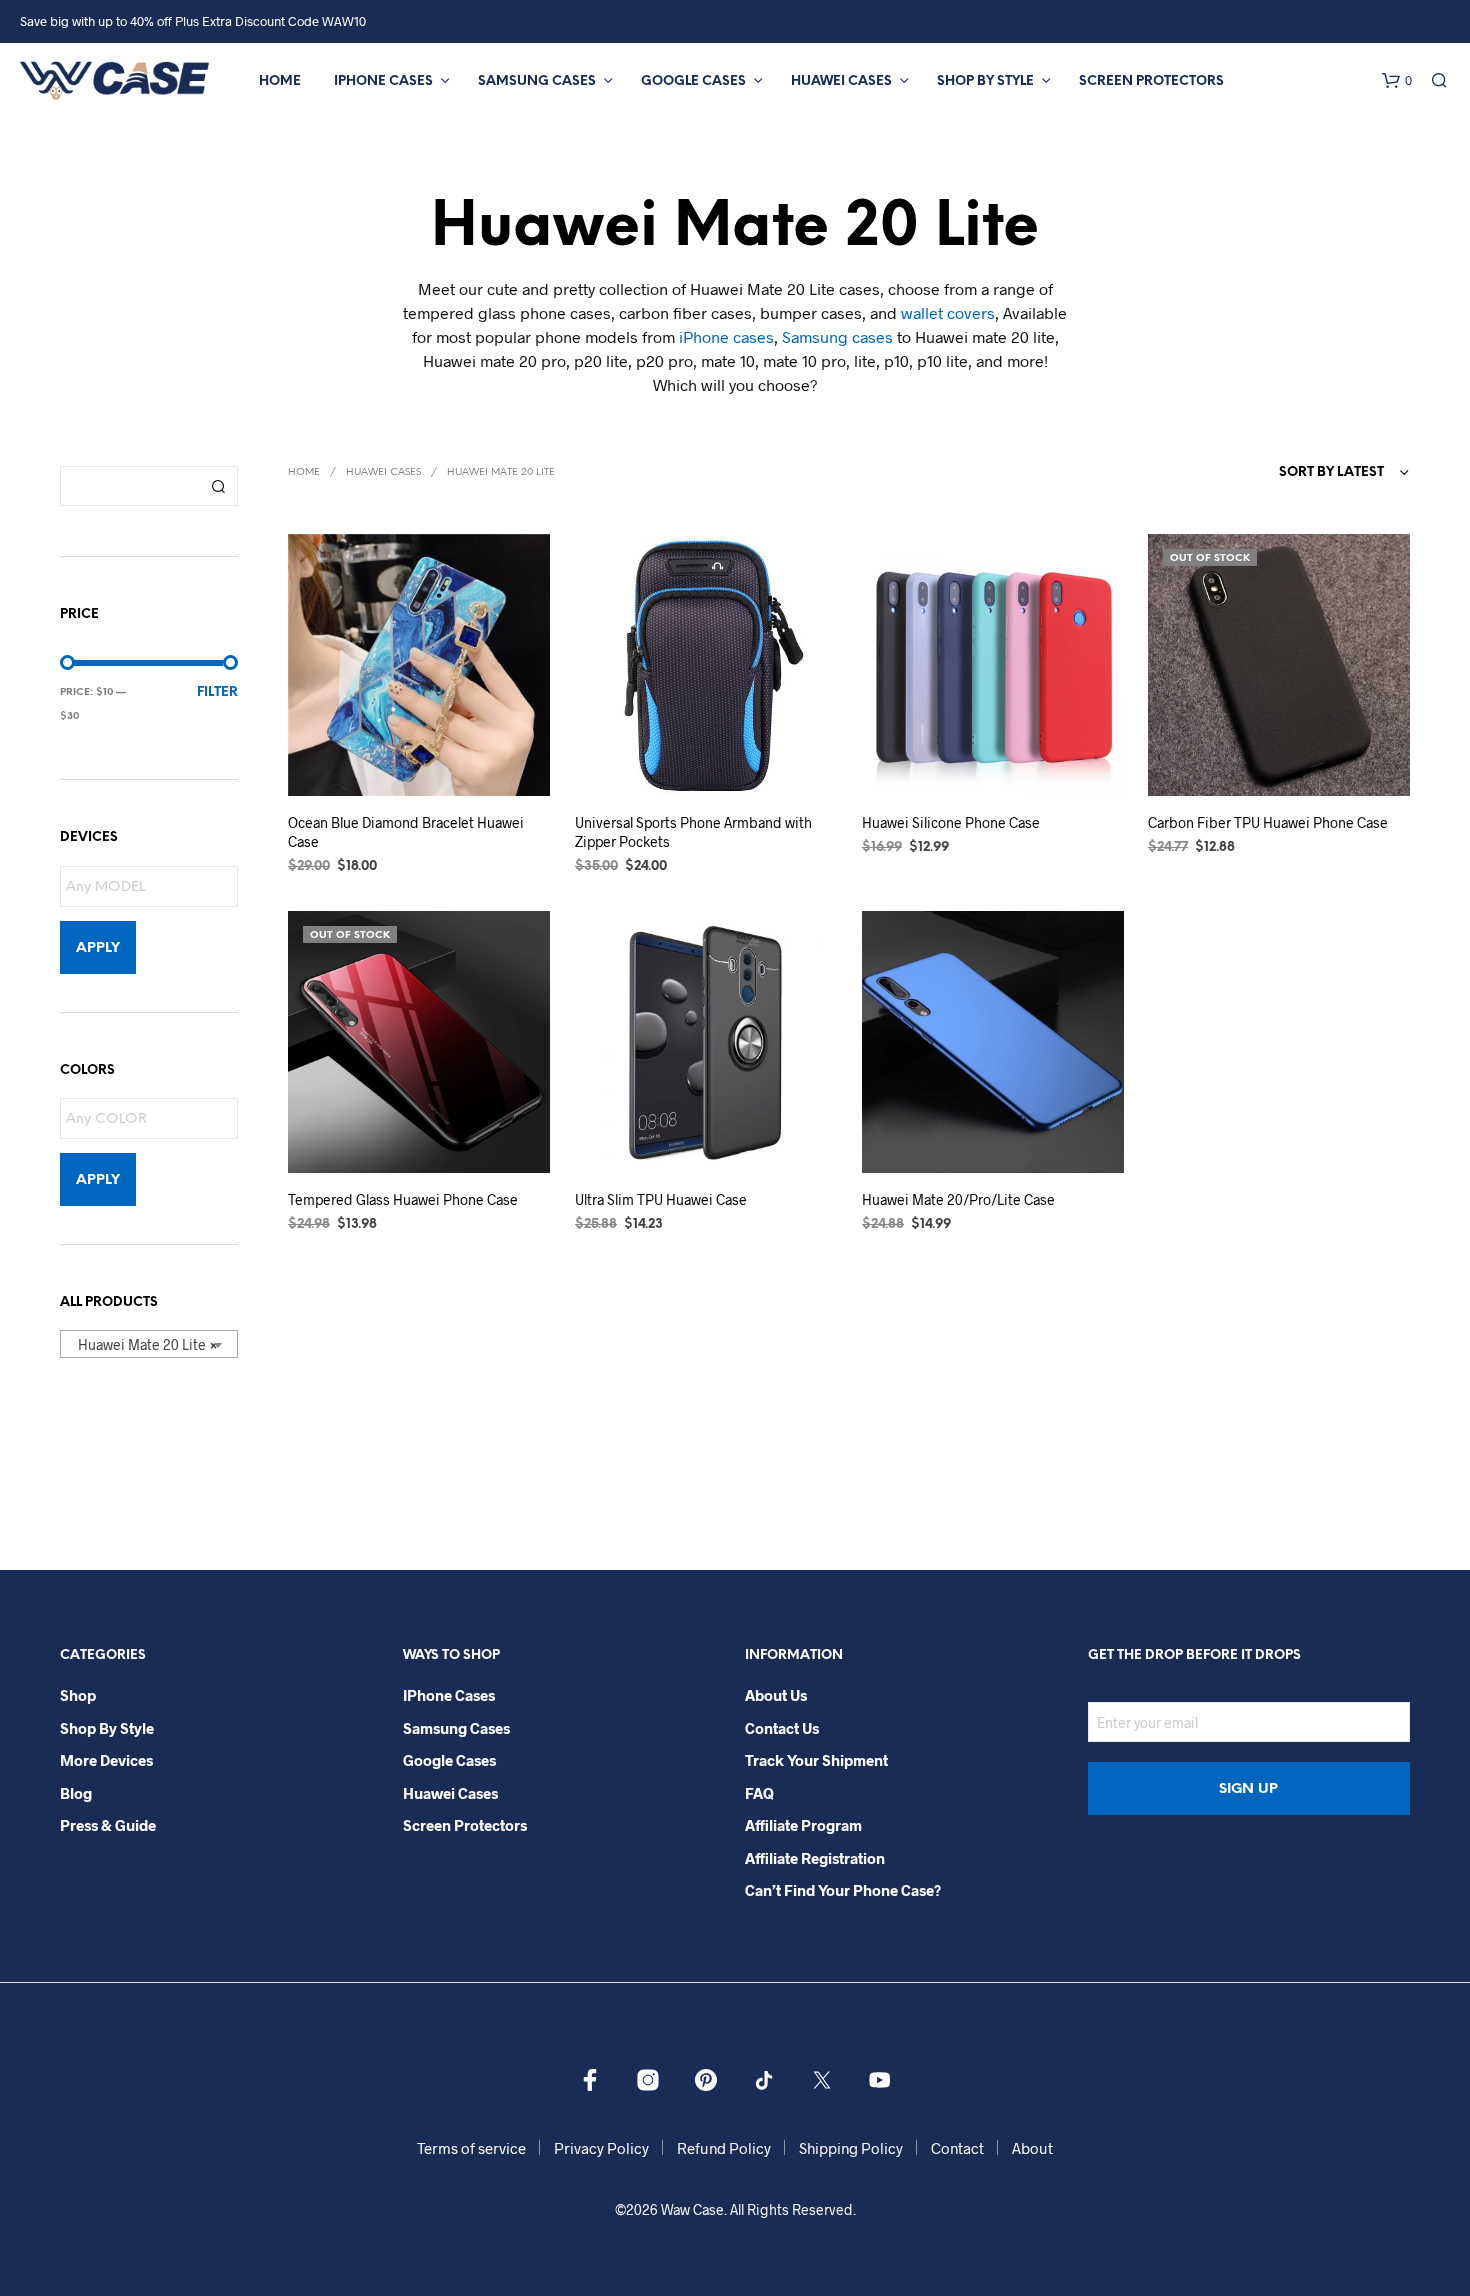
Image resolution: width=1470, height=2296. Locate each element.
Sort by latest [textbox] (1331, 472)
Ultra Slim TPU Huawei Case (661, 1199)
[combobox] (149, 1344)
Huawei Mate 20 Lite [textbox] (143, 1344)
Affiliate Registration (815, 1858)
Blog (76, 1793)
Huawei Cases (841, 81)
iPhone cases (726, 336)
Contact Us (782, 1728)
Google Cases (693, 81)
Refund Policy (724, 2148)
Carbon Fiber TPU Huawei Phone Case (1268, 822)
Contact (957, 2148)
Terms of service (471, 2148)
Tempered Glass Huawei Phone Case (403, 1199)
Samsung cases (837, 336)
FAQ (759, 1793)
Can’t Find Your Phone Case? (843, 1890)
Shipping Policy (851, 2148)
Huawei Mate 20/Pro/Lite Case (958, 1199)
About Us (776, 1695)
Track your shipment (816, 1760)
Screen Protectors (1151, 81)
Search (218, 486)
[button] (1397, 81)
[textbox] (154, 887)
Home (280, 81)
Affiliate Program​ (803, 1825)
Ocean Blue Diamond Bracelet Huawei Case (406, 832)
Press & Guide (108, 1825)
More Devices (106, 1760)
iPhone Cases (383, 81)
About (1032, 2148)
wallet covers (948, 312)
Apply (98, 948)
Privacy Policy (601, 2148)
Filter (217, 692)
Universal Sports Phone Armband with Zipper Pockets (693, 832)
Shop (78, 1695)
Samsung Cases (537, 81)
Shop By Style (985, 81)
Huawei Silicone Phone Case (951, 822)
